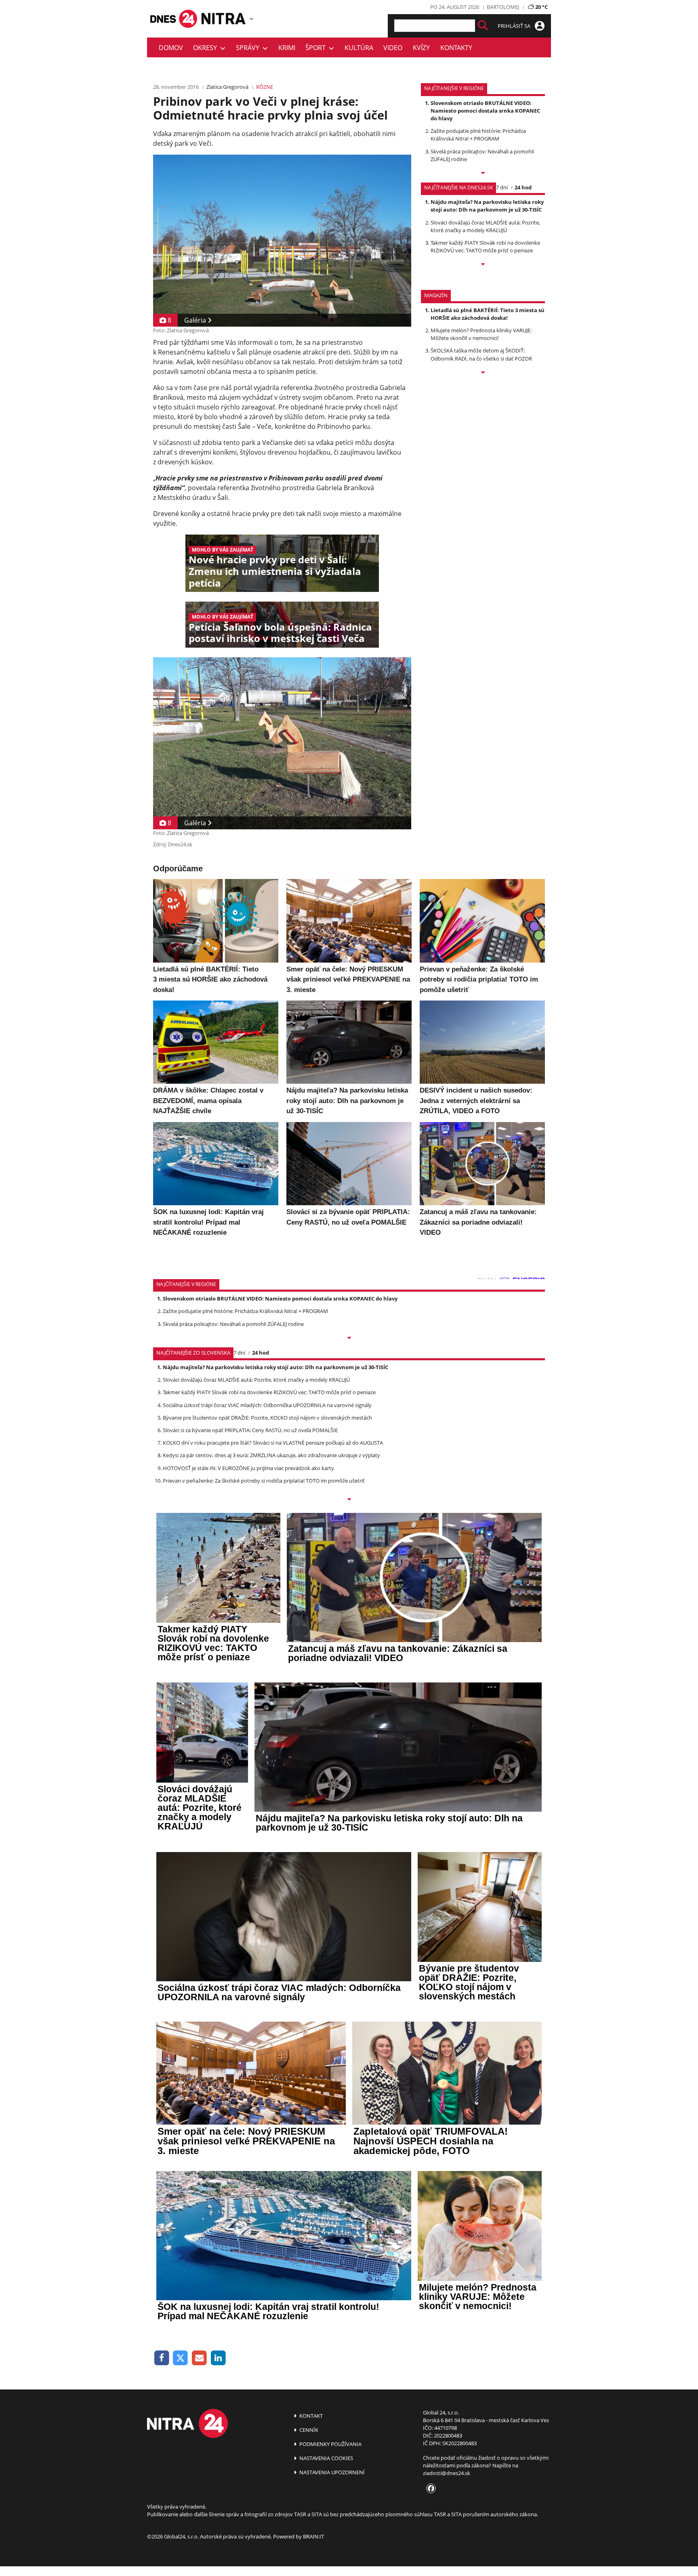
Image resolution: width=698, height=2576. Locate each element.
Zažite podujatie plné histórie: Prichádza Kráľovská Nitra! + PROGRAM (478, 135)
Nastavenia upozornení (331, 2472)
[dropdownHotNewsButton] (483, 373)
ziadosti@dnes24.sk (447, 2473)
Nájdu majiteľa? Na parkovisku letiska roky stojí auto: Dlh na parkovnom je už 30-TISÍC (487, 206)
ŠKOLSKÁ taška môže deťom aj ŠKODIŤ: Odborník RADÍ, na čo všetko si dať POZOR (481, 354)
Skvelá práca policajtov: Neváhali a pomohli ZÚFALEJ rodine (233, 1324)
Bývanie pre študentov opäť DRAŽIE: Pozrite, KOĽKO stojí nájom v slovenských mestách (267, 1418)
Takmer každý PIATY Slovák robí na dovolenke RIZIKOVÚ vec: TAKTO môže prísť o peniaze (485, 246)
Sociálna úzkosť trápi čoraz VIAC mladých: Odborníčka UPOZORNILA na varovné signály (267, 1405)
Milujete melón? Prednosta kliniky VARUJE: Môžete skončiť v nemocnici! (481, 334)
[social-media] (429, 2489)
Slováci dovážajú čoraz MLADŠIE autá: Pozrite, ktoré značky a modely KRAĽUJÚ (485, 226)
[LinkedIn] (218, 2358)
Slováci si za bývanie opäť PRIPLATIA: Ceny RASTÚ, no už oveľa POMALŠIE (250, 1430)
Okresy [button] (207, 48)
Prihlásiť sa (515, 26)
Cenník (308, 2430)
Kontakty (456, 48)
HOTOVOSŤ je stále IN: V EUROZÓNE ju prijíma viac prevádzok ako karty (248, 1468)
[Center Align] (483, 26)
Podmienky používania (330, 2444)
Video (393, 48)
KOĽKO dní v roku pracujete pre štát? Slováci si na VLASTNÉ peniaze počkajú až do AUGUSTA (273, 1443)
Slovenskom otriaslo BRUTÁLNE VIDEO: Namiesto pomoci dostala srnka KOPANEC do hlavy (485, 111)
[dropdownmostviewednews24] (483, 265)
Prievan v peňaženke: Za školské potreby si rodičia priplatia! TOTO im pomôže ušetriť (264, 1481)
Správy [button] (249, 48)
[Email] (199, 2358)
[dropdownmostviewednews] (483, 174)
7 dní (502, 187)
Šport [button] (317, 48)
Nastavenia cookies (326, 2458)
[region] (251, 19)
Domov (171, 48)
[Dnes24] (224, 19)
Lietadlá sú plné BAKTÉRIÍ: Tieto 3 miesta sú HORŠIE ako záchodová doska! (488, 314)
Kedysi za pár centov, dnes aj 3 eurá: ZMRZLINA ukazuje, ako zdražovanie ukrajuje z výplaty (271, 1455)
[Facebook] (162, 2358)
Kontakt (310, 2416)
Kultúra (359, 48)
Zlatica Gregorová (227, 87)
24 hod (523, 187)
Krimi (287, 48)
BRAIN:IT (313, 2536)
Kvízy (421, 48)
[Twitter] (181, 2358)
